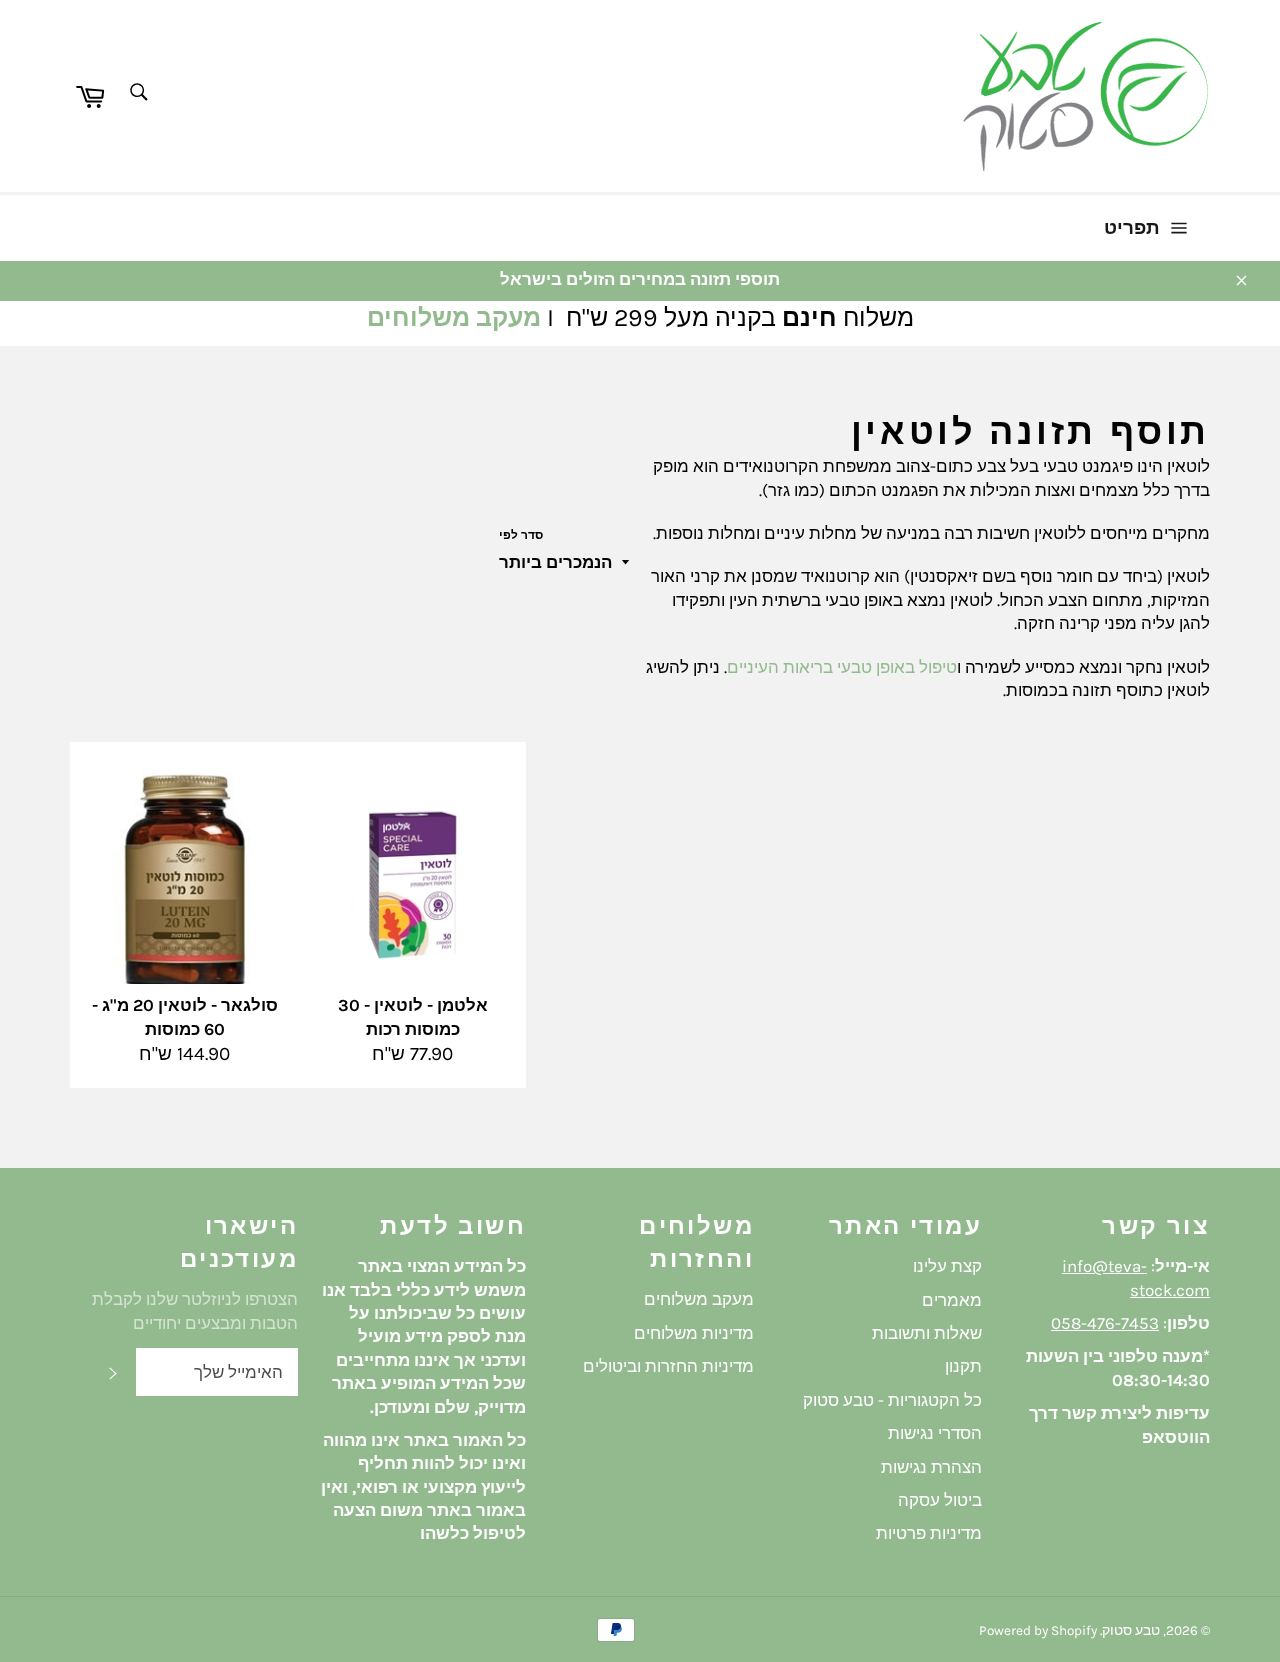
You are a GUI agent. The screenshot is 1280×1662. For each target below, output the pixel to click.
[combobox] (137, 93)
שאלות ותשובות (927, 1333)
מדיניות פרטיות (929, 1533)
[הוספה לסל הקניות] (240, 784)
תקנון (963, 1366)
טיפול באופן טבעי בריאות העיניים (842, 667)
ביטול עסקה (940, 1500)
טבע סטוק (1131, 1630)
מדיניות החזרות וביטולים (668, 1366)
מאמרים (952, 1300)
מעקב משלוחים (454, 317)
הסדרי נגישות (935, 1433)
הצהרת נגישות (931, 1467)
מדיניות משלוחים (694, 1333)
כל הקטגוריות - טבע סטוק (892, 1400)
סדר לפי (521, 535)
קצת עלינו (947, 1266)
